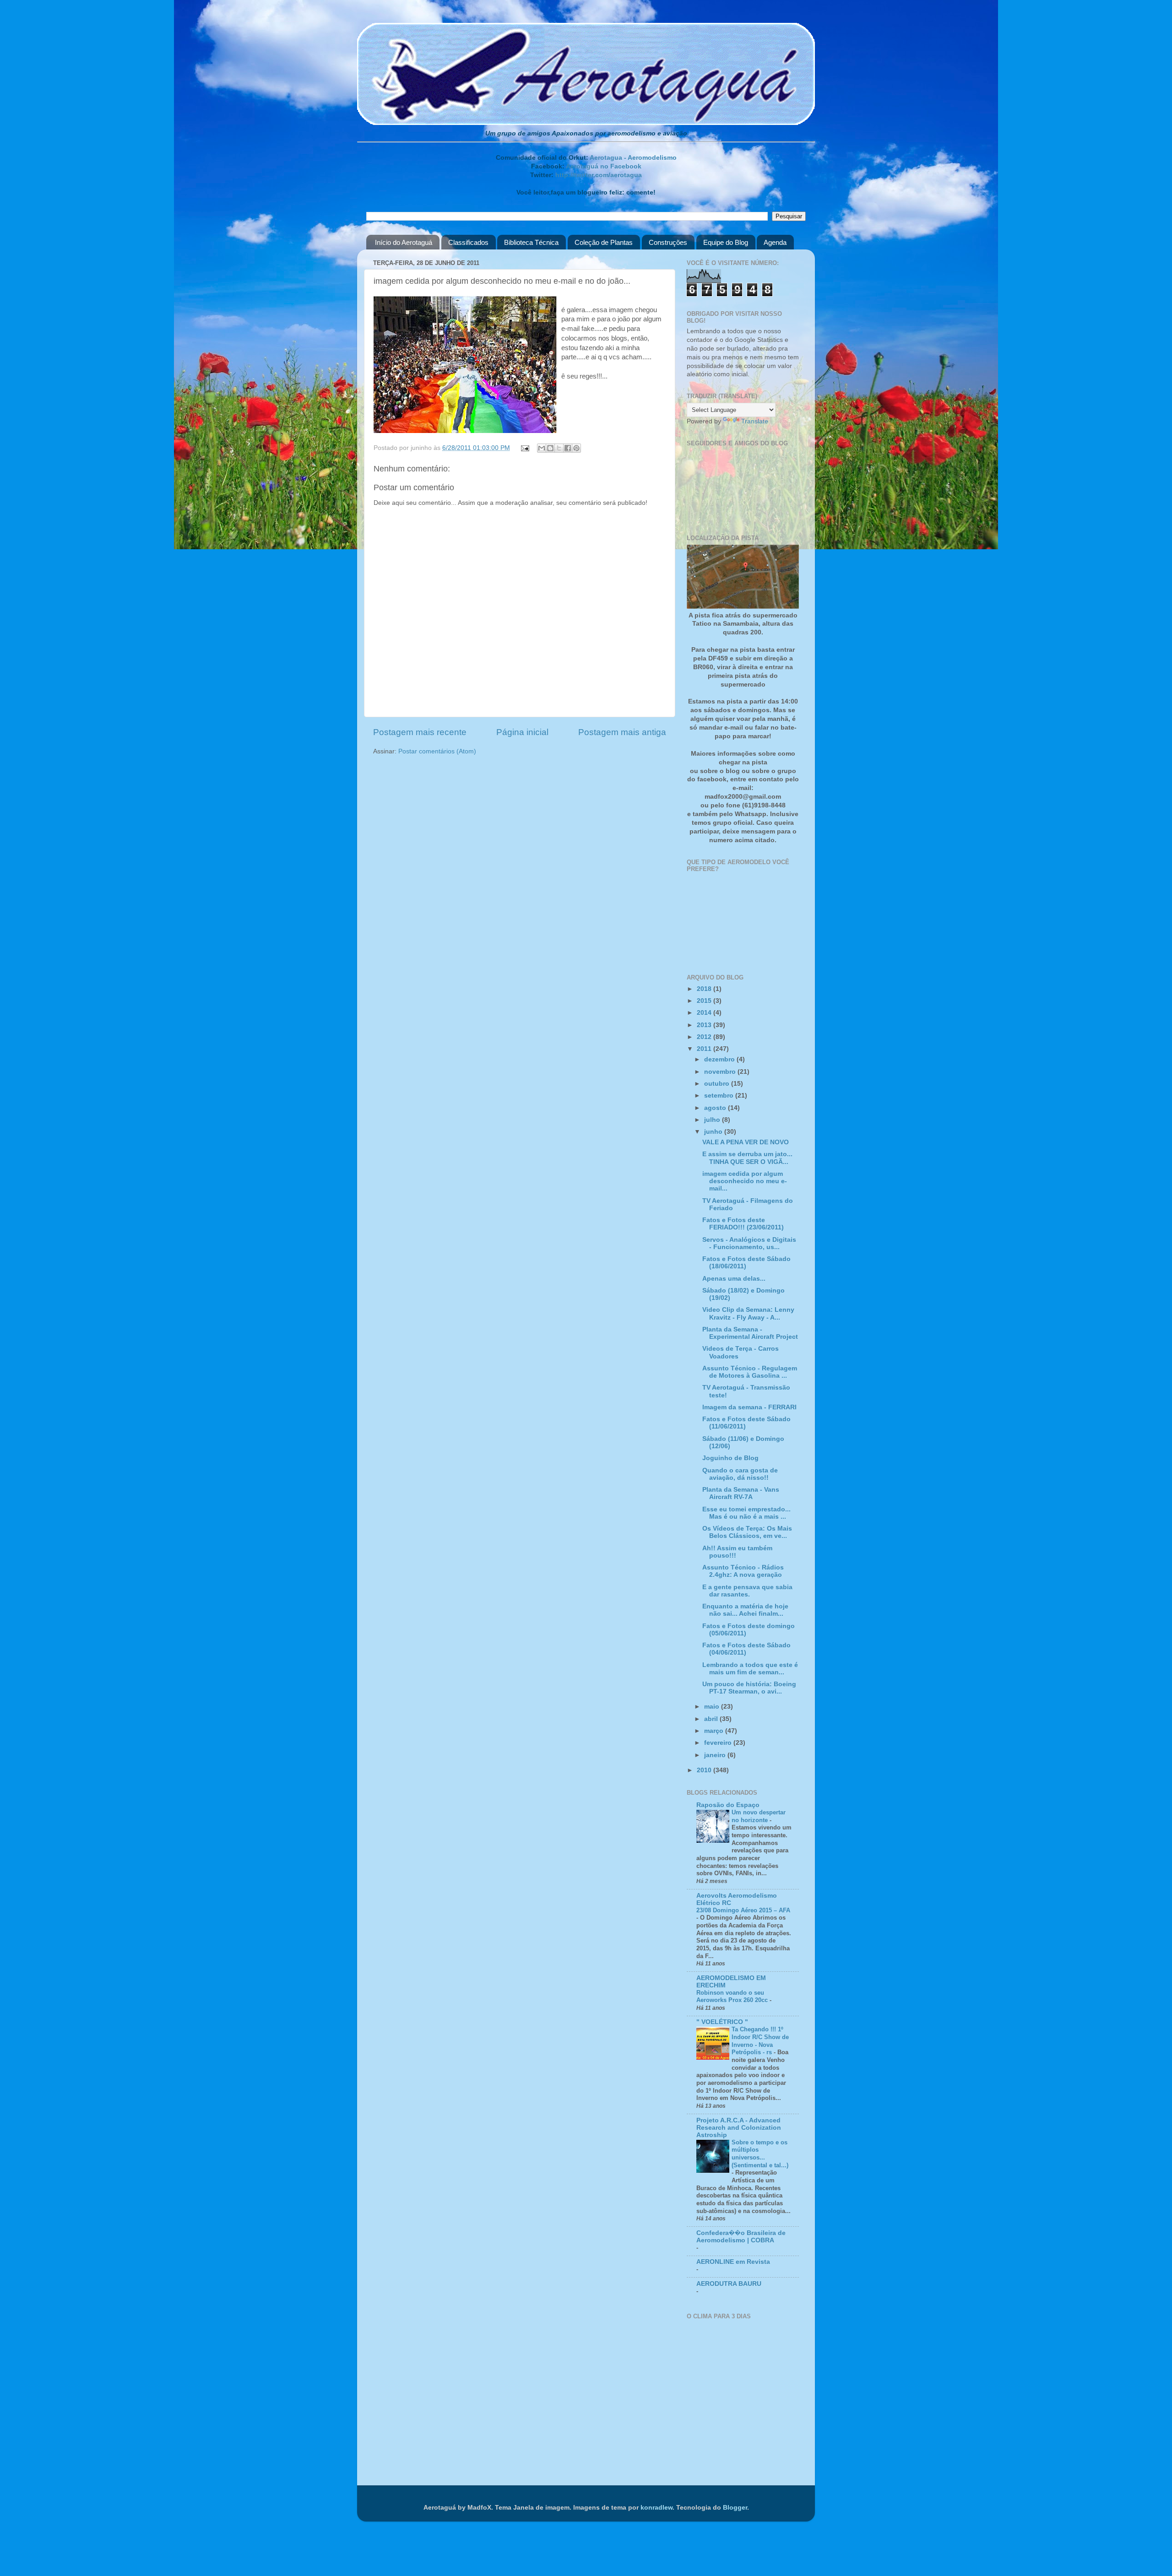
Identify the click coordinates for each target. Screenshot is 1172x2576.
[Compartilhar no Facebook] (568, 448)
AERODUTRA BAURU (729, 2284)
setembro (720, 1096)
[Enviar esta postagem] (525, 448)
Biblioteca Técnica (531, 242)
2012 (705, 1037)
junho (714, 1132)
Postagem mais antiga (622, 732)
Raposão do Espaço (728, 1805)
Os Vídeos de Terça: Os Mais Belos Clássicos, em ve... (747, 1532)
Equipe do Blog (726, 242)
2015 (705, 1001)
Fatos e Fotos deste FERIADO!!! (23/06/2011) (743, 1224)
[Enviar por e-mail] (542, 448)
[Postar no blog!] (550, 448)
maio (713, 1707)
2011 (705, 1049)
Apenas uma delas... (734, 1279)
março (715, 1731)
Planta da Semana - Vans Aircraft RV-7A (741, 1493)
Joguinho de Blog (730, 1458)
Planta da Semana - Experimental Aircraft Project (750, 1333)
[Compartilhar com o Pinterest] (576, 448)
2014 (705, 1013)
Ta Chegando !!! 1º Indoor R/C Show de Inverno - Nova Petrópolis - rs (760, 2041)
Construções (668, 242)
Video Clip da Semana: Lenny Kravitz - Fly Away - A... (748, 1313)
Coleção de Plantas (604, 242)
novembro (721, 1072)
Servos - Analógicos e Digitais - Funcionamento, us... (749, 1243)
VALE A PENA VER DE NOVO (746, 1142)
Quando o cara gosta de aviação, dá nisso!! (740, 1474)
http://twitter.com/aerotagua (599, 175)
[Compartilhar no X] (559, 448)
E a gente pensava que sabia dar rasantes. (747, 1591)
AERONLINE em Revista (733, 2262)
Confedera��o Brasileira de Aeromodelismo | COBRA (741, 2237)
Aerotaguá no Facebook (604, 166)
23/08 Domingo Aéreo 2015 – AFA (743, 1910)
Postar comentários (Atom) (437, 751)
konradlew (657, 2508)
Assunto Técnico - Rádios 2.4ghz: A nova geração (743, 1571)
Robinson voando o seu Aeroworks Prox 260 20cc (733, 1997)
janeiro (716, 1755)
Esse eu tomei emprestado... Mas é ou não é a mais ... (746, 1513)
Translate (755, 421)
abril (712, 1719)
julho (713, 1120)
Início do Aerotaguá (404, 242)
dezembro (720, 1059)
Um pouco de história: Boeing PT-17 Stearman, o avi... (749, 1688)
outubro (718, 1084)
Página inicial (522, 732)
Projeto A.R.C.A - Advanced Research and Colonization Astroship (739, 2128)
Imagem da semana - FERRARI (749, 1407)
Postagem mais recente (420, 732)
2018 (705, 989)
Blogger (735, 2508)
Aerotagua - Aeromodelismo (633, 158)
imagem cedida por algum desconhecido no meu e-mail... (745, 1181)
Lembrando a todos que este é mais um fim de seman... (750, 1669)
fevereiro (719, 1743)
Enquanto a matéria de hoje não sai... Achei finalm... (745, 1610)
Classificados (468, 242)
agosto (716, 1108)
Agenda (775, 242)
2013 (705, 1025)
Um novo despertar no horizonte (759, 1816)
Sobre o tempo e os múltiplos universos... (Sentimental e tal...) (760, 2154)
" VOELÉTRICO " (722, 2022)
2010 (705, 1770)
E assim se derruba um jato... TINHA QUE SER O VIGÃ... (747, 1158)
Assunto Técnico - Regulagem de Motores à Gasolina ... (750, 1372)
